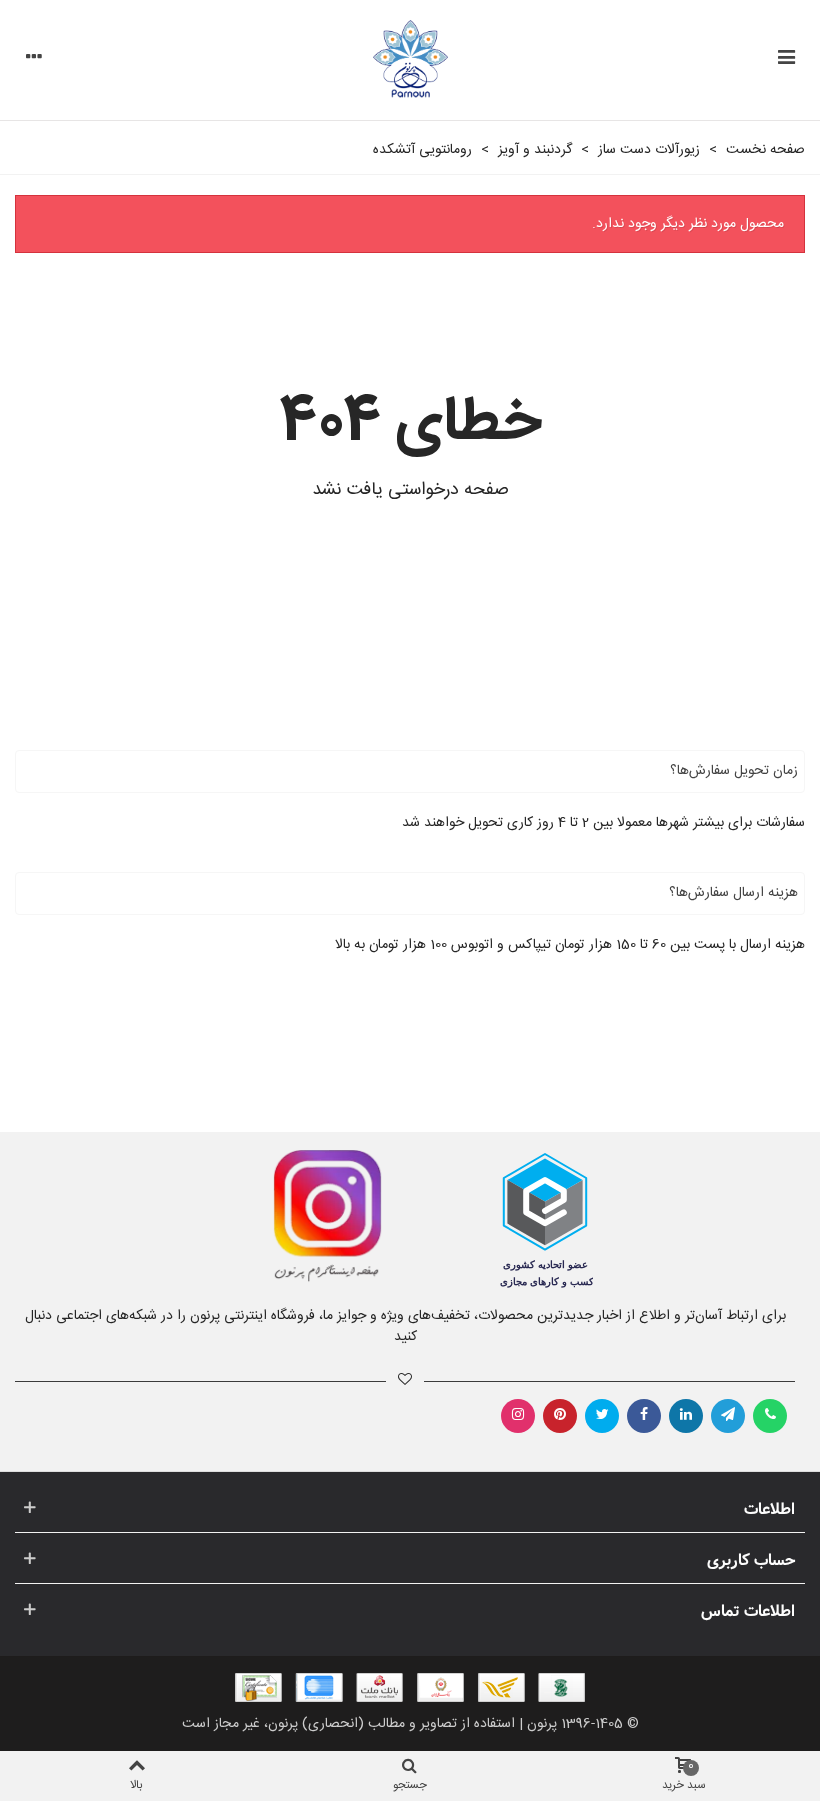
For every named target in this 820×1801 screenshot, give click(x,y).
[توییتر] (602, 1416)
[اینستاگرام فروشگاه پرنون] (202, 1216)
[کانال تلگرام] (728, 1416)
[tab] (410, 771)
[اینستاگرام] (518, 1416)
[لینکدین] (686, 1416)
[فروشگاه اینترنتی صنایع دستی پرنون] (410, 60)
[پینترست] (560, 1416)
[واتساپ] (770, 1416)
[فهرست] (786, 60)
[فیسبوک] (644, 1416)
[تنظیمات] (34, 60)
